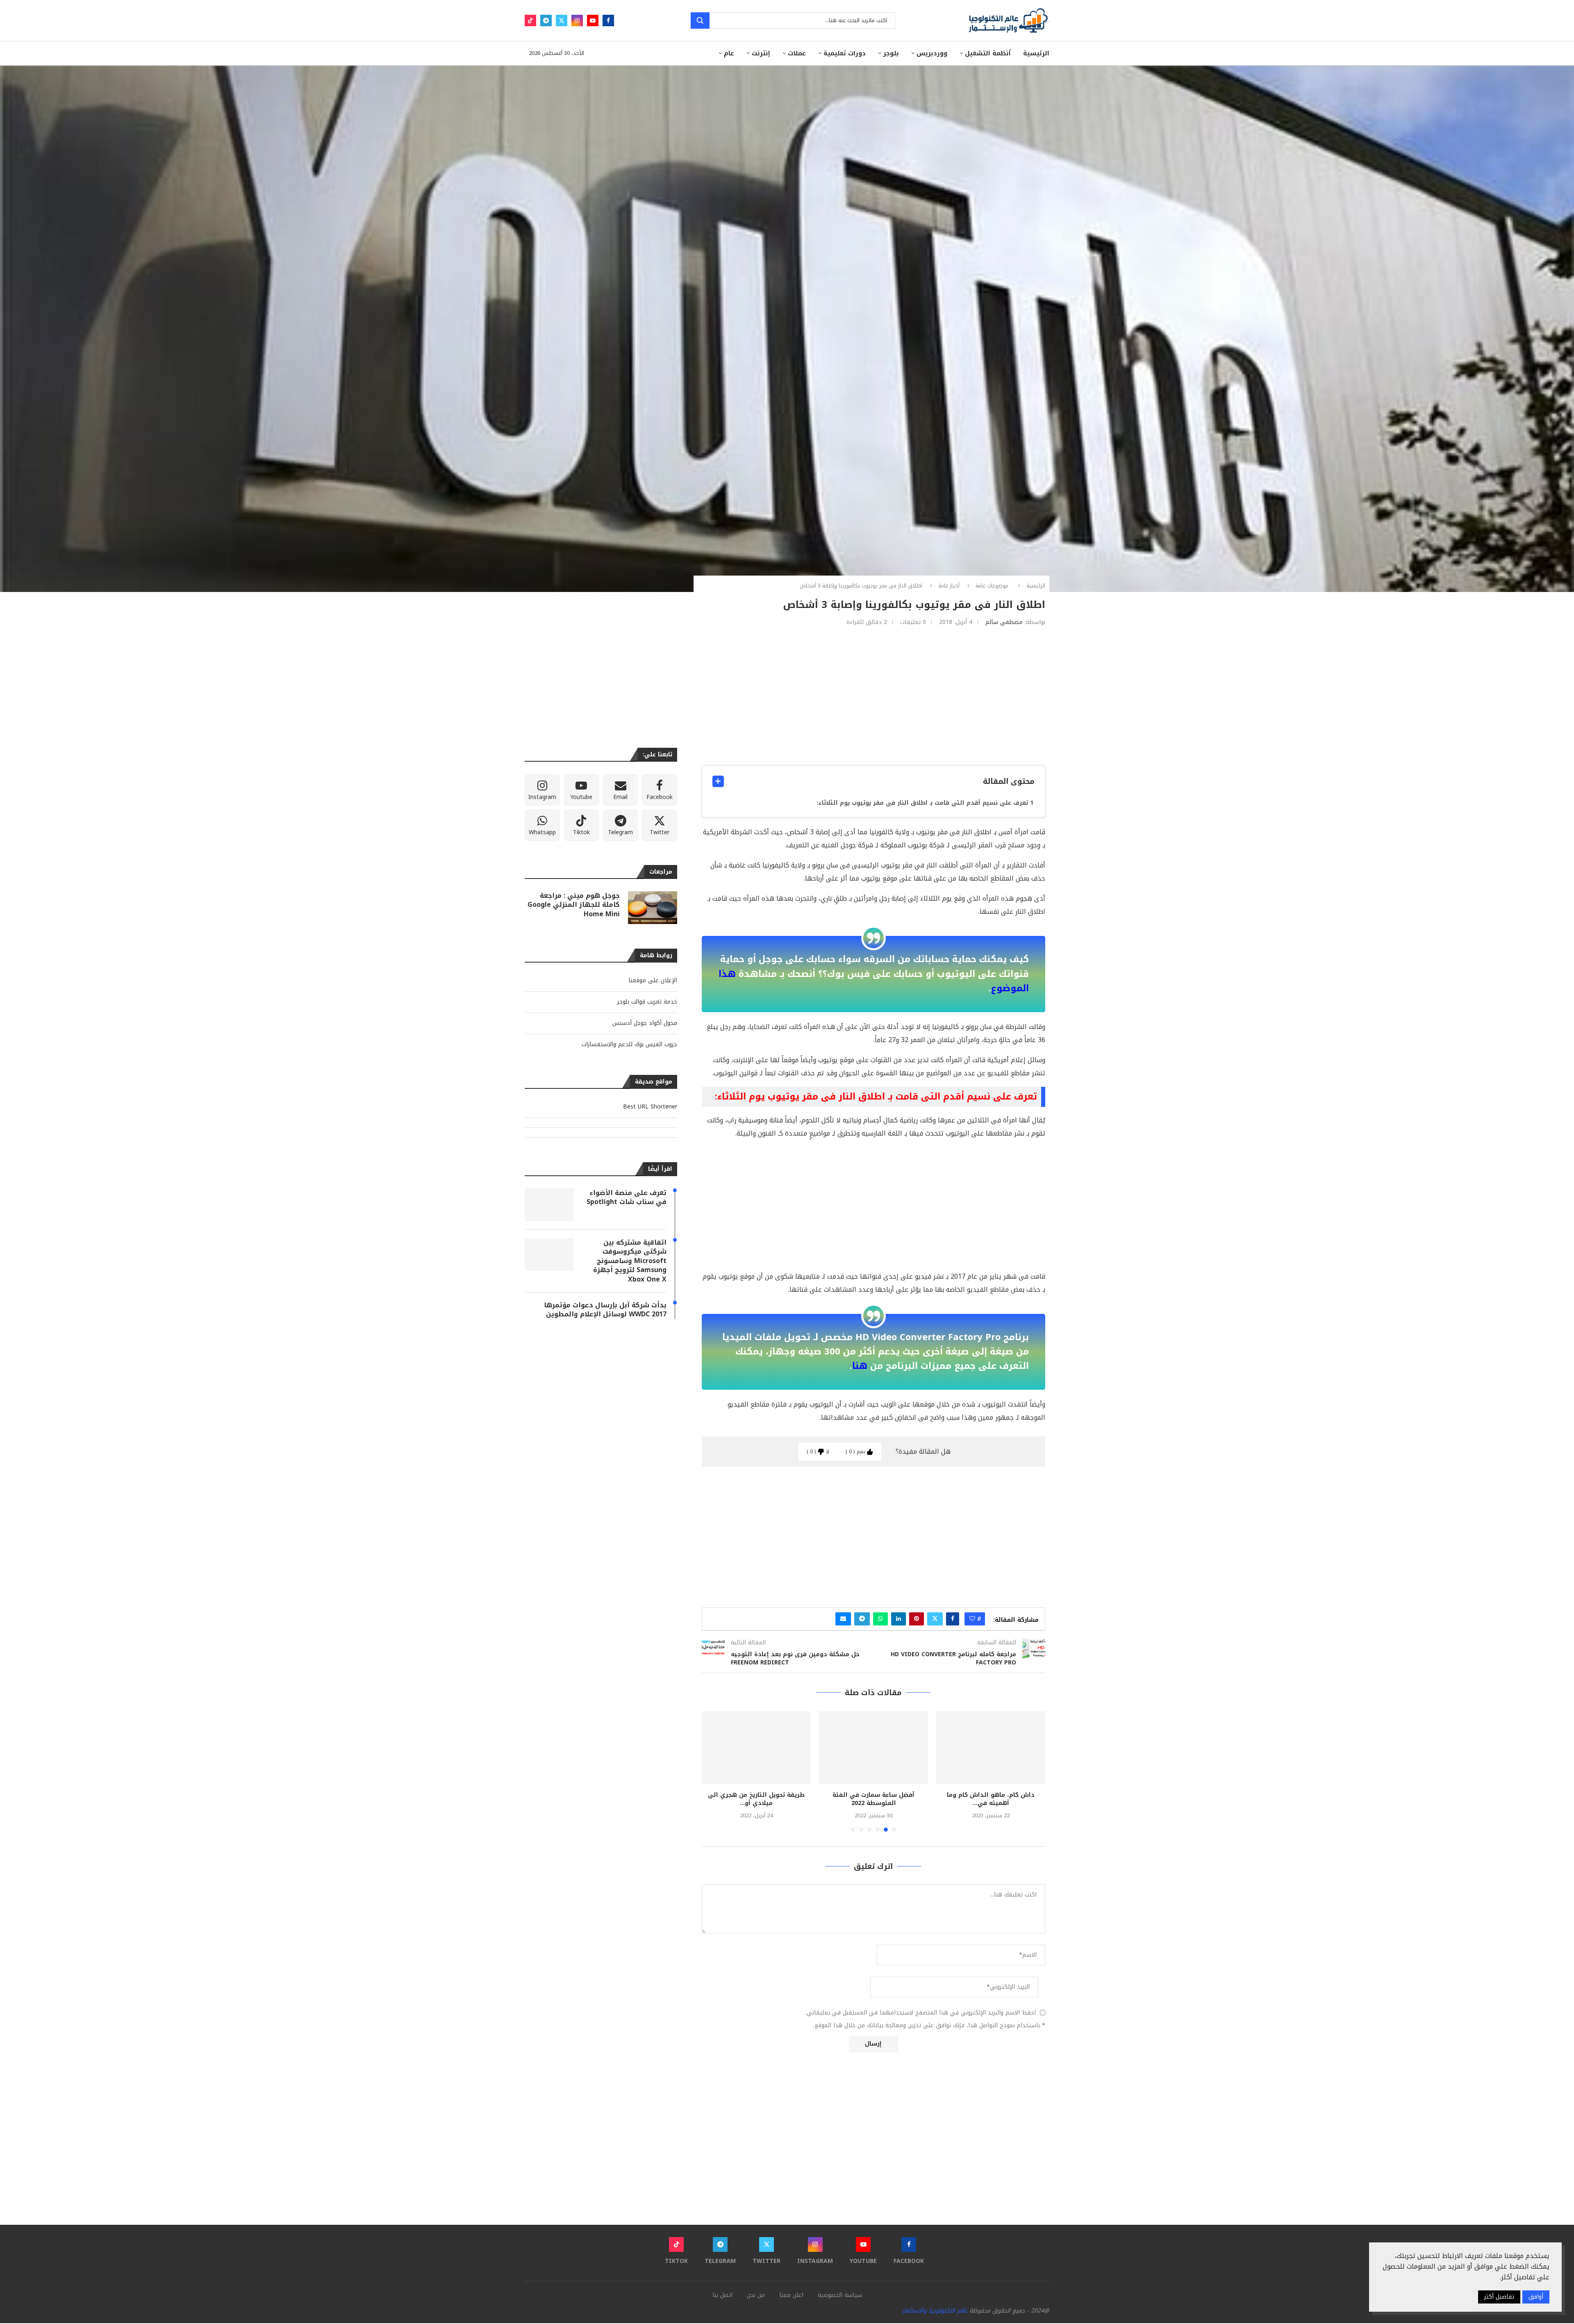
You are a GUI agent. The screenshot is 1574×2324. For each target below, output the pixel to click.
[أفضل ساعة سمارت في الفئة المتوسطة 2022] (991, 1747)
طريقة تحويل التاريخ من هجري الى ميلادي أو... (873, 1799)
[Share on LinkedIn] (898, 1619)
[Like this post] (972, 1619)
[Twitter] (562, 20)
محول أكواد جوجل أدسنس (645, 1023)
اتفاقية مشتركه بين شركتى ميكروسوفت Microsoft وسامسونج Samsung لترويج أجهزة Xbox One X (630, 1261)
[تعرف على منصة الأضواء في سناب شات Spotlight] (549, 1205)
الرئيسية (1036, 53)
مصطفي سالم (1004, 622)
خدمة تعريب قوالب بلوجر (647, 1002)
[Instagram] (577, 20)
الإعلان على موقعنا (653, 980)
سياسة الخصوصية (840, 2295)
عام (729, 53)
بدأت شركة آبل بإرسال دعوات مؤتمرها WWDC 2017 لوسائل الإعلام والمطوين (605, 1310)
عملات (797, 53)
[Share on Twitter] (935, 1619)
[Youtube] (593, 20)
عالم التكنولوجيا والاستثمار (935, 2311)
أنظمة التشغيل (988, 53)
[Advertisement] (873, 696)
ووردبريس (932, 53)
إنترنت (761, 53)
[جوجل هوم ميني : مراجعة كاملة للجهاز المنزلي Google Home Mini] (653, 908)
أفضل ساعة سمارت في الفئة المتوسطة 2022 (991, 1799)
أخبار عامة (949, 586)
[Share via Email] (843, 1619)
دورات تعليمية (845, 53)
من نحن (756, 2295)
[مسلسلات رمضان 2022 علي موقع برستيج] (756, 1747)
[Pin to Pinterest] (917, 1619)
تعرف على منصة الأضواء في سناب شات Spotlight (627, 1198)
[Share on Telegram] (862, 1619)
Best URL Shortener (650, 1107)
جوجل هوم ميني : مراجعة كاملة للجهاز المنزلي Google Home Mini (574, 905)
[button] (713, 1771)
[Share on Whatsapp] (880, 1619)
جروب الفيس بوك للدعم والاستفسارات (629, 1044)
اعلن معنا (791, 2295)
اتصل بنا (722, 2295)
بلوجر (891, 53)
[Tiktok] (530, 20)
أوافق (1536, 2297)
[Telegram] (546, 20)
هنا (860, 1366)
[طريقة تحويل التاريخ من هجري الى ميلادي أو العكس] (873, 1747)
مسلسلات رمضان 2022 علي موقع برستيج (756, 1799)
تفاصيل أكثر (1499, 2297)
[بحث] (700, 20)
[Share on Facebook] (953, 1619)
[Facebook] (608, 20)
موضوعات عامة (992, 586)
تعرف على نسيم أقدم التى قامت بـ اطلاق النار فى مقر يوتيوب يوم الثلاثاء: (922, 803)
